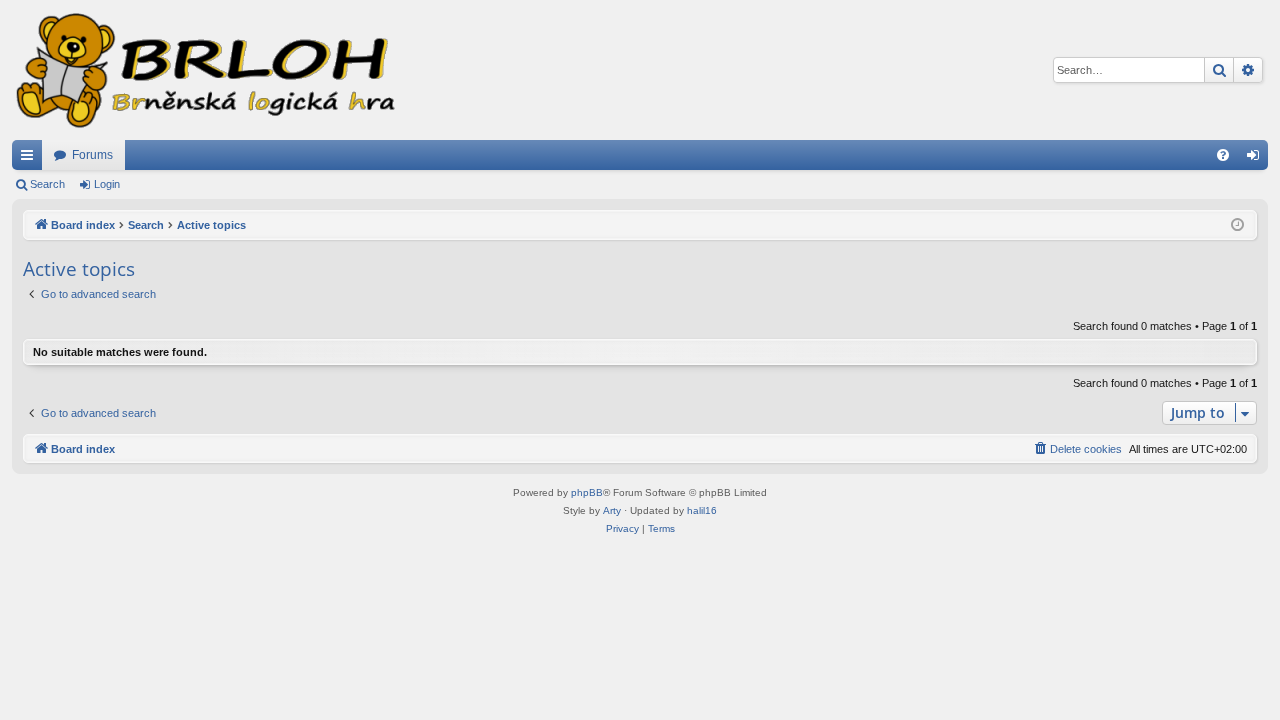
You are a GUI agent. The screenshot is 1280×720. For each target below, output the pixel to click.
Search (47, 184)
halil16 (702, 510)
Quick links (31, 159)
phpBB (587, 492)
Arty (612, 510)
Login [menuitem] (1257, 159)
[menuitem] (1223, 155)
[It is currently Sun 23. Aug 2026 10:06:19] (1237, 225)
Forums (92, 155)
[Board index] (204, 70)
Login (107, 184)
